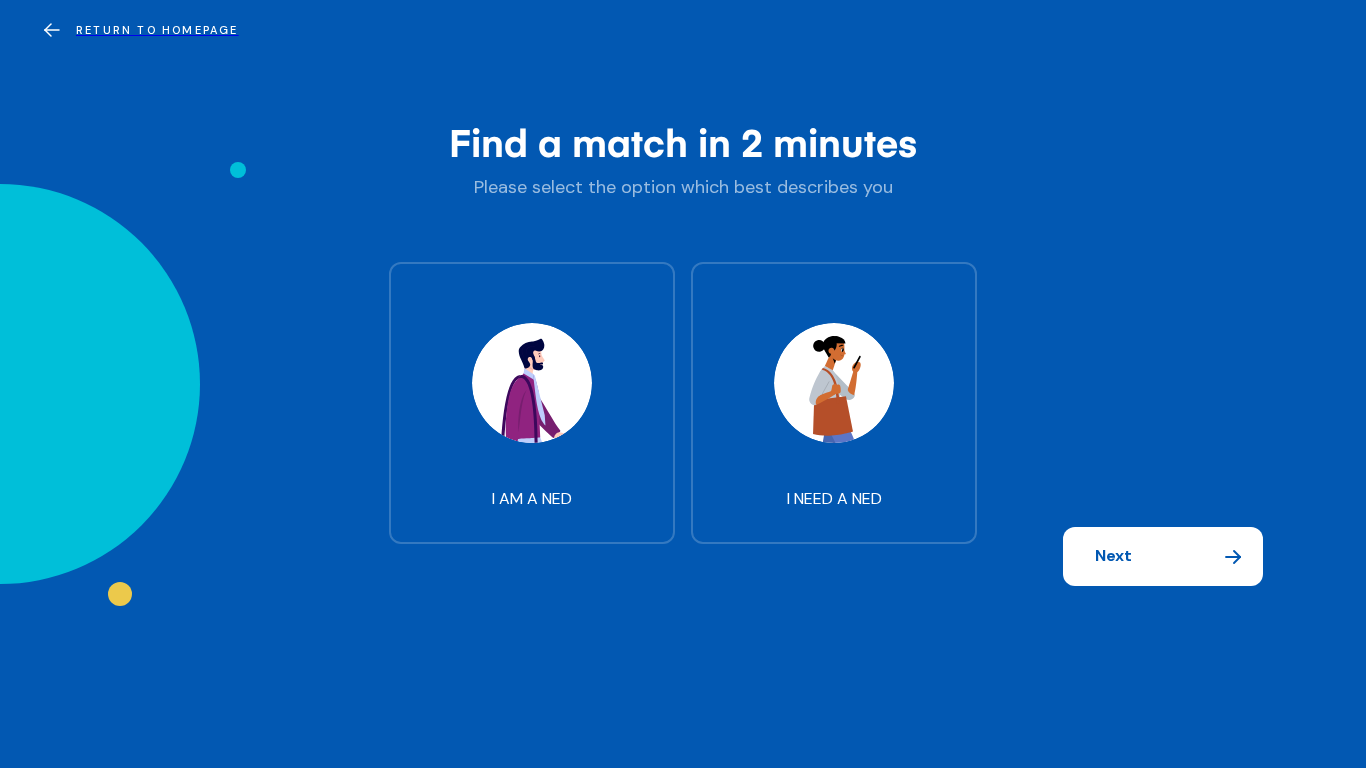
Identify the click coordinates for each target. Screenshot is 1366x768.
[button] (1163, 556)
